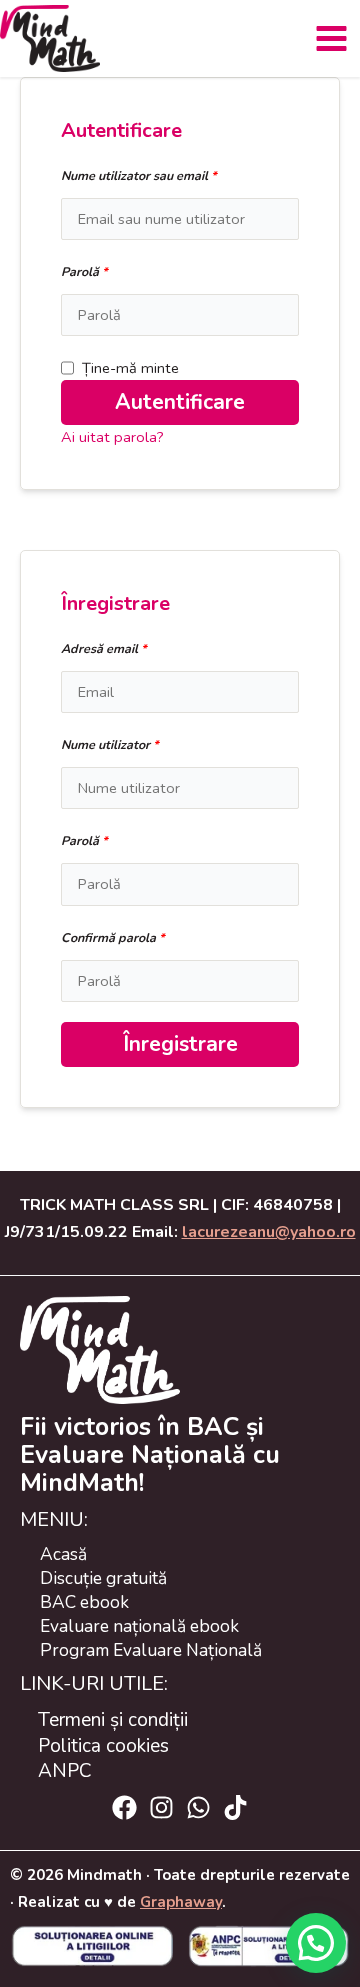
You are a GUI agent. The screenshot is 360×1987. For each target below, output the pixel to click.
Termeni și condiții (113, 1720)
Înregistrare (180, 1044)
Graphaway (181, 1902)
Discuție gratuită (103, 1578)
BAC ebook (84, 1602)
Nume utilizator (110, 744)
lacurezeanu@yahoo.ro (269, 1232)
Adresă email (104, 648)
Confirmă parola (113, 937)
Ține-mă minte (130, 368)
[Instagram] (161, 1807)
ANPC (65, 1771)
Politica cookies (103, 1746)
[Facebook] (124, 1807)
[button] (316, 1943)
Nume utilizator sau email (139, 175)
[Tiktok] (235, 1807)
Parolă (84, 271)
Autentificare (180, 402)
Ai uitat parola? (112, 437)
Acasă (63, 1554)
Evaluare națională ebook (139, 1626)
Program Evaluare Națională (151, 1650)
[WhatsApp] (198, 1807)
